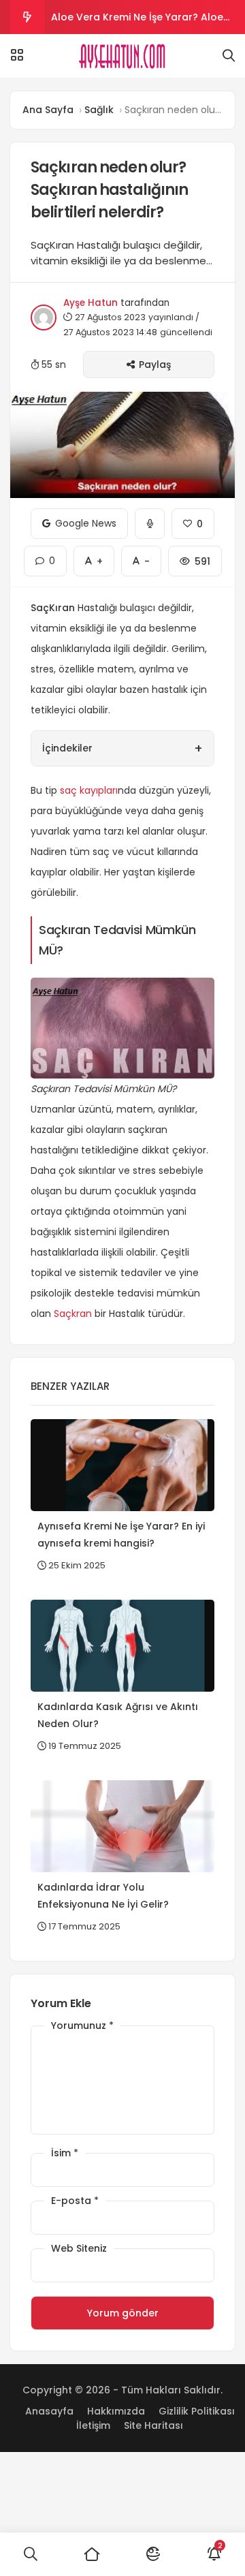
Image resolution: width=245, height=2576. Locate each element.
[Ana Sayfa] (92, 2554)
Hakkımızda (116, 2411)
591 (195, 557)
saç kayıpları (89, 790)
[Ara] (31, 2554)
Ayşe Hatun (91, 303)
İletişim (93, 2425)
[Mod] (153, 2554)
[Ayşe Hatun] (123, 56)
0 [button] (45, 557)
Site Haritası (153, 2425)
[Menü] (17, 55)
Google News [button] (79, 519)
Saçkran (73, 1314)
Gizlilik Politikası (197, 2411)
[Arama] (229, 56)
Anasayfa (49, 2411)
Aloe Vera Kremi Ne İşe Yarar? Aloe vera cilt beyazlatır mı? (137, 22)
